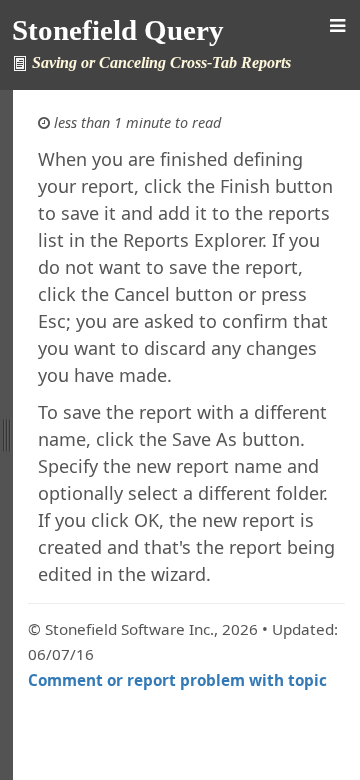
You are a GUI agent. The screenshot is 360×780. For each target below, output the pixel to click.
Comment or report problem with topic (177, 680)
